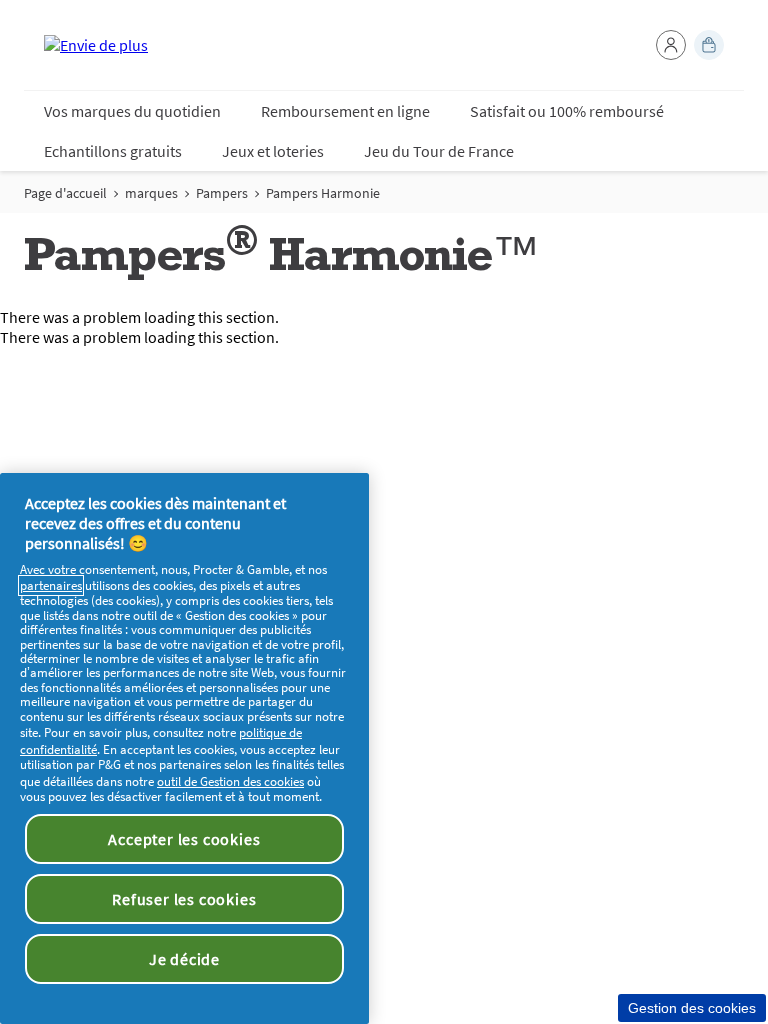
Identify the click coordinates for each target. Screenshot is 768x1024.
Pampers (222, 193)
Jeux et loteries (273, 151)
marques (151, 193)
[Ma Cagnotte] (709, 45)
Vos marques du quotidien (132, 111)
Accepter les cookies (184, 839)
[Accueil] (96, 45)
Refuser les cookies (184, 899)
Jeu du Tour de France (439, 151)
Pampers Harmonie (323, 193)
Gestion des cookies (692, 1008)
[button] (671, 45)
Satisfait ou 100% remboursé (567, 111)
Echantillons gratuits (113, 151)
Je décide (184, 959)
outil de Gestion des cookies (230, 781)
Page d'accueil (65, 193)
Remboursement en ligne (345, 111)
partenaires (51, 585)
